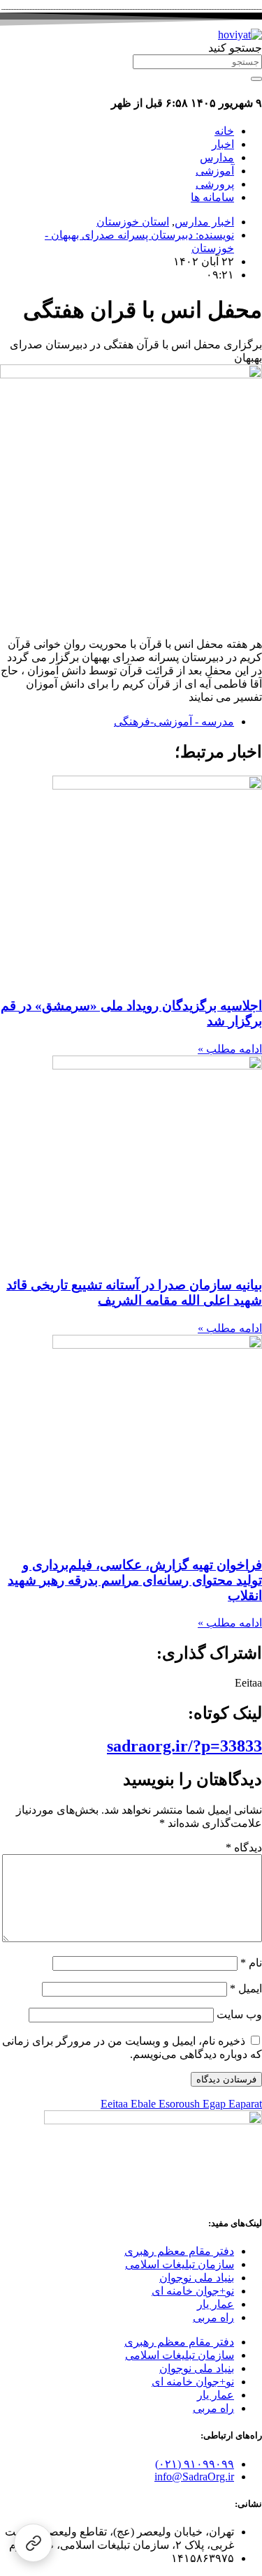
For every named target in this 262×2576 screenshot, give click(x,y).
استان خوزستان (133, 222)
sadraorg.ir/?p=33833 (184, 1746)
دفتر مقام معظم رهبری (179, 2251)
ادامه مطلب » (230, 1049)
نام (251, 1963)
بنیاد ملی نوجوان (197, 2278)
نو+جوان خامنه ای (193, 2291)
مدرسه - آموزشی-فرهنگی (174, 721)
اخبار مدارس (204, 222)
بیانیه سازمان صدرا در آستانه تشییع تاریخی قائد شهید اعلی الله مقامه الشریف (134, 1293)
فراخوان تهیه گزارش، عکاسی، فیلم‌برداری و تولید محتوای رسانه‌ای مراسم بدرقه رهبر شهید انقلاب (135, 1580)
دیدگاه (244, 1848)
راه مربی (213, 2317)
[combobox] (197, 62)
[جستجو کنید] (256, 79)
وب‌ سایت (239, 2014)
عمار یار (216, 2304)
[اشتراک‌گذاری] (33, 2543)
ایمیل (246, 1989)
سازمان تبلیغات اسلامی (180, 2264)
